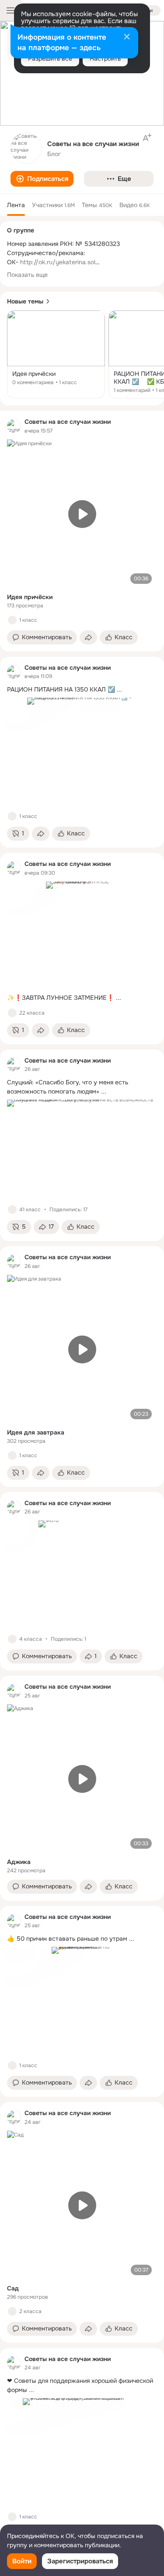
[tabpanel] (82, 1479)
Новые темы (25, 301)
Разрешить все (50, 58)
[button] (42, 179)
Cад (13, 2288)
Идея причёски (30, 597)
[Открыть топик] (56, 354)
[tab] (16, 205)
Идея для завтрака (36, 1432)
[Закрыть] (127, 37)
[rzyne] (14, 426)
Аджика (19, 1862)
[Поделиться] (88, 637)
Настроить (105, 58)
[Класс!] (12, 620)
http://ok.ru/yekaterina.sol (58, 262)
